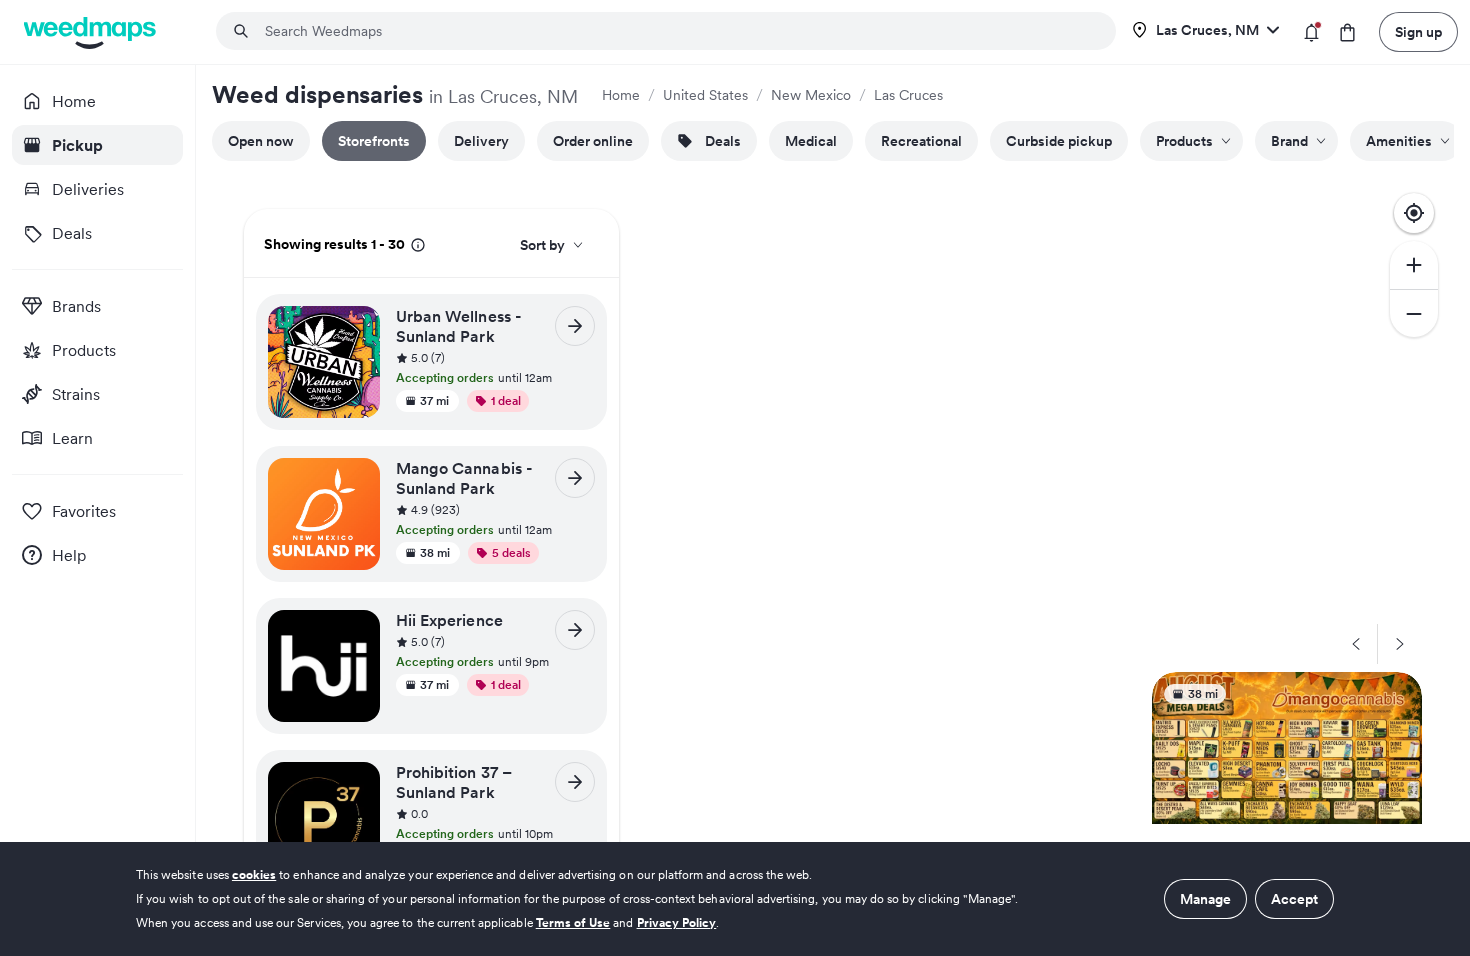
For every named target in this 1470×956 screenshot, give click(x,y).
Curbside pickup (1059, 141)
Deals (723, 141)
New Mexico (811, 95)
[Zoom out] (1414, 313)
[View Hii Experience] (575, 630)
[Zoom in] (1414, 265)
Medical (811, 141)
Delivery (481, 141)
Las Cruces (908, 95)
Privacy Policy (677, 922)
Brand (1289, 141)
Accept (1294, 899)
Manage (1205, 899)
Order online (593, 141)
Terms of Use (573, 922)
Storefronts (374, 141)
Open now (261, 141)
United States (705, 95)
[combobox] (678, 31)
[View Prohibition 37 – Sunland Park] (575, 782)
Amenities (1399, 141)
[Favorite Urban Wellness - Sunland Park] (358, 327)
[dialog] (735, 899)
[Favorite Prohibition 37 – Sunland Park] (358, 783)
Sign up (1418, 32)
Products (1184, 141)
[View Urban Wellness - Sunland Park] (575, 326)
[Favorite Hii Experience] (358, 631)
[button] (495, 359)
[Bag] (1347, 32)
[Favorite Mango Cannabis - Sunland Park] (358, 479)
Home (621, 95)
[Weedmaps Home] (91, 32)
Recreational (921, 141)
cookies (254, 874)
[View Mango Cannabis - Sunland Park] (575, 478)
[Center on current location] (1414, 213)
